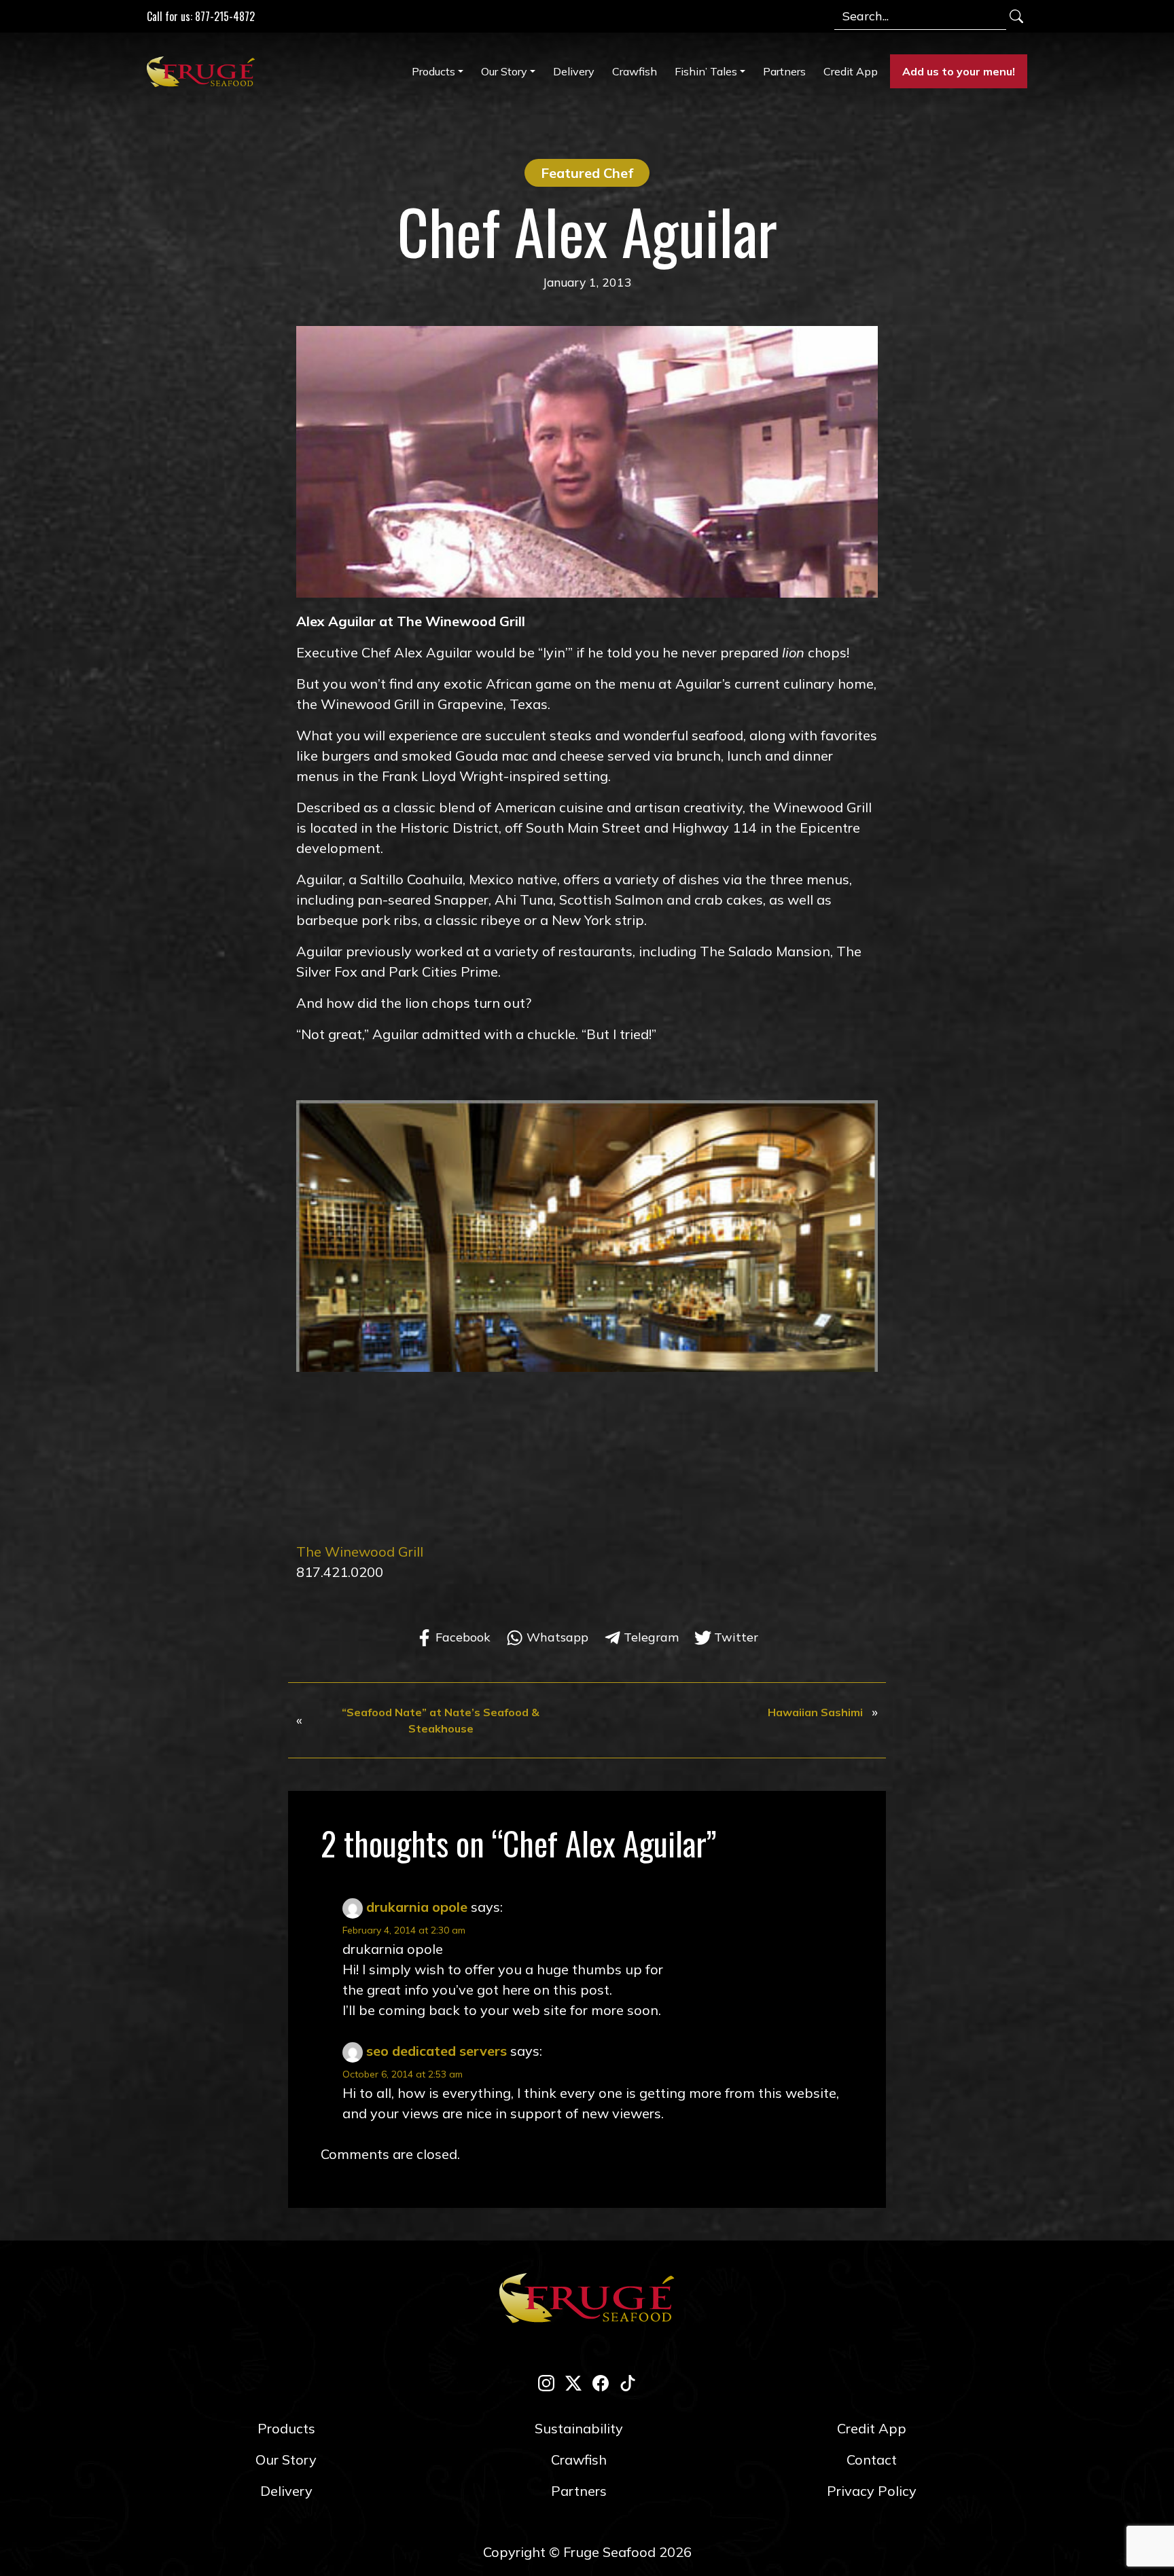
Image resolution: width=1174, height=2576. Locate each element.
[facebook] (601, 2382)
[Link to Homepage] (204, 71)
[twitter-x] (573, 2382)
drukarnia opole (417, 1907)
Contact (872, 2460)
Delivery (574, 71)
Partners (784, 71)
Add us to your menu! (959, 71)
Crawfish (635, 71)
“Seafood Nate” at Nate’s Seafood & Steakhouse (441, 1720)
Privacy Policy (872, 2491)
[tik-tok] (628, 2382)
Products (433, 71)
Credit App (851, 71)
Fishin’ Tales (706, 71)
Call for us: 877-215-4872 (201, 16)
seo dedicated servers (437, 2051)
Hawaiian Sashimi (815, 1712)
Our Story (504, 71)
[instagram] (546, 2382)
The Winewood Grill (360, 1552)
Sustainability (579, 2428)
